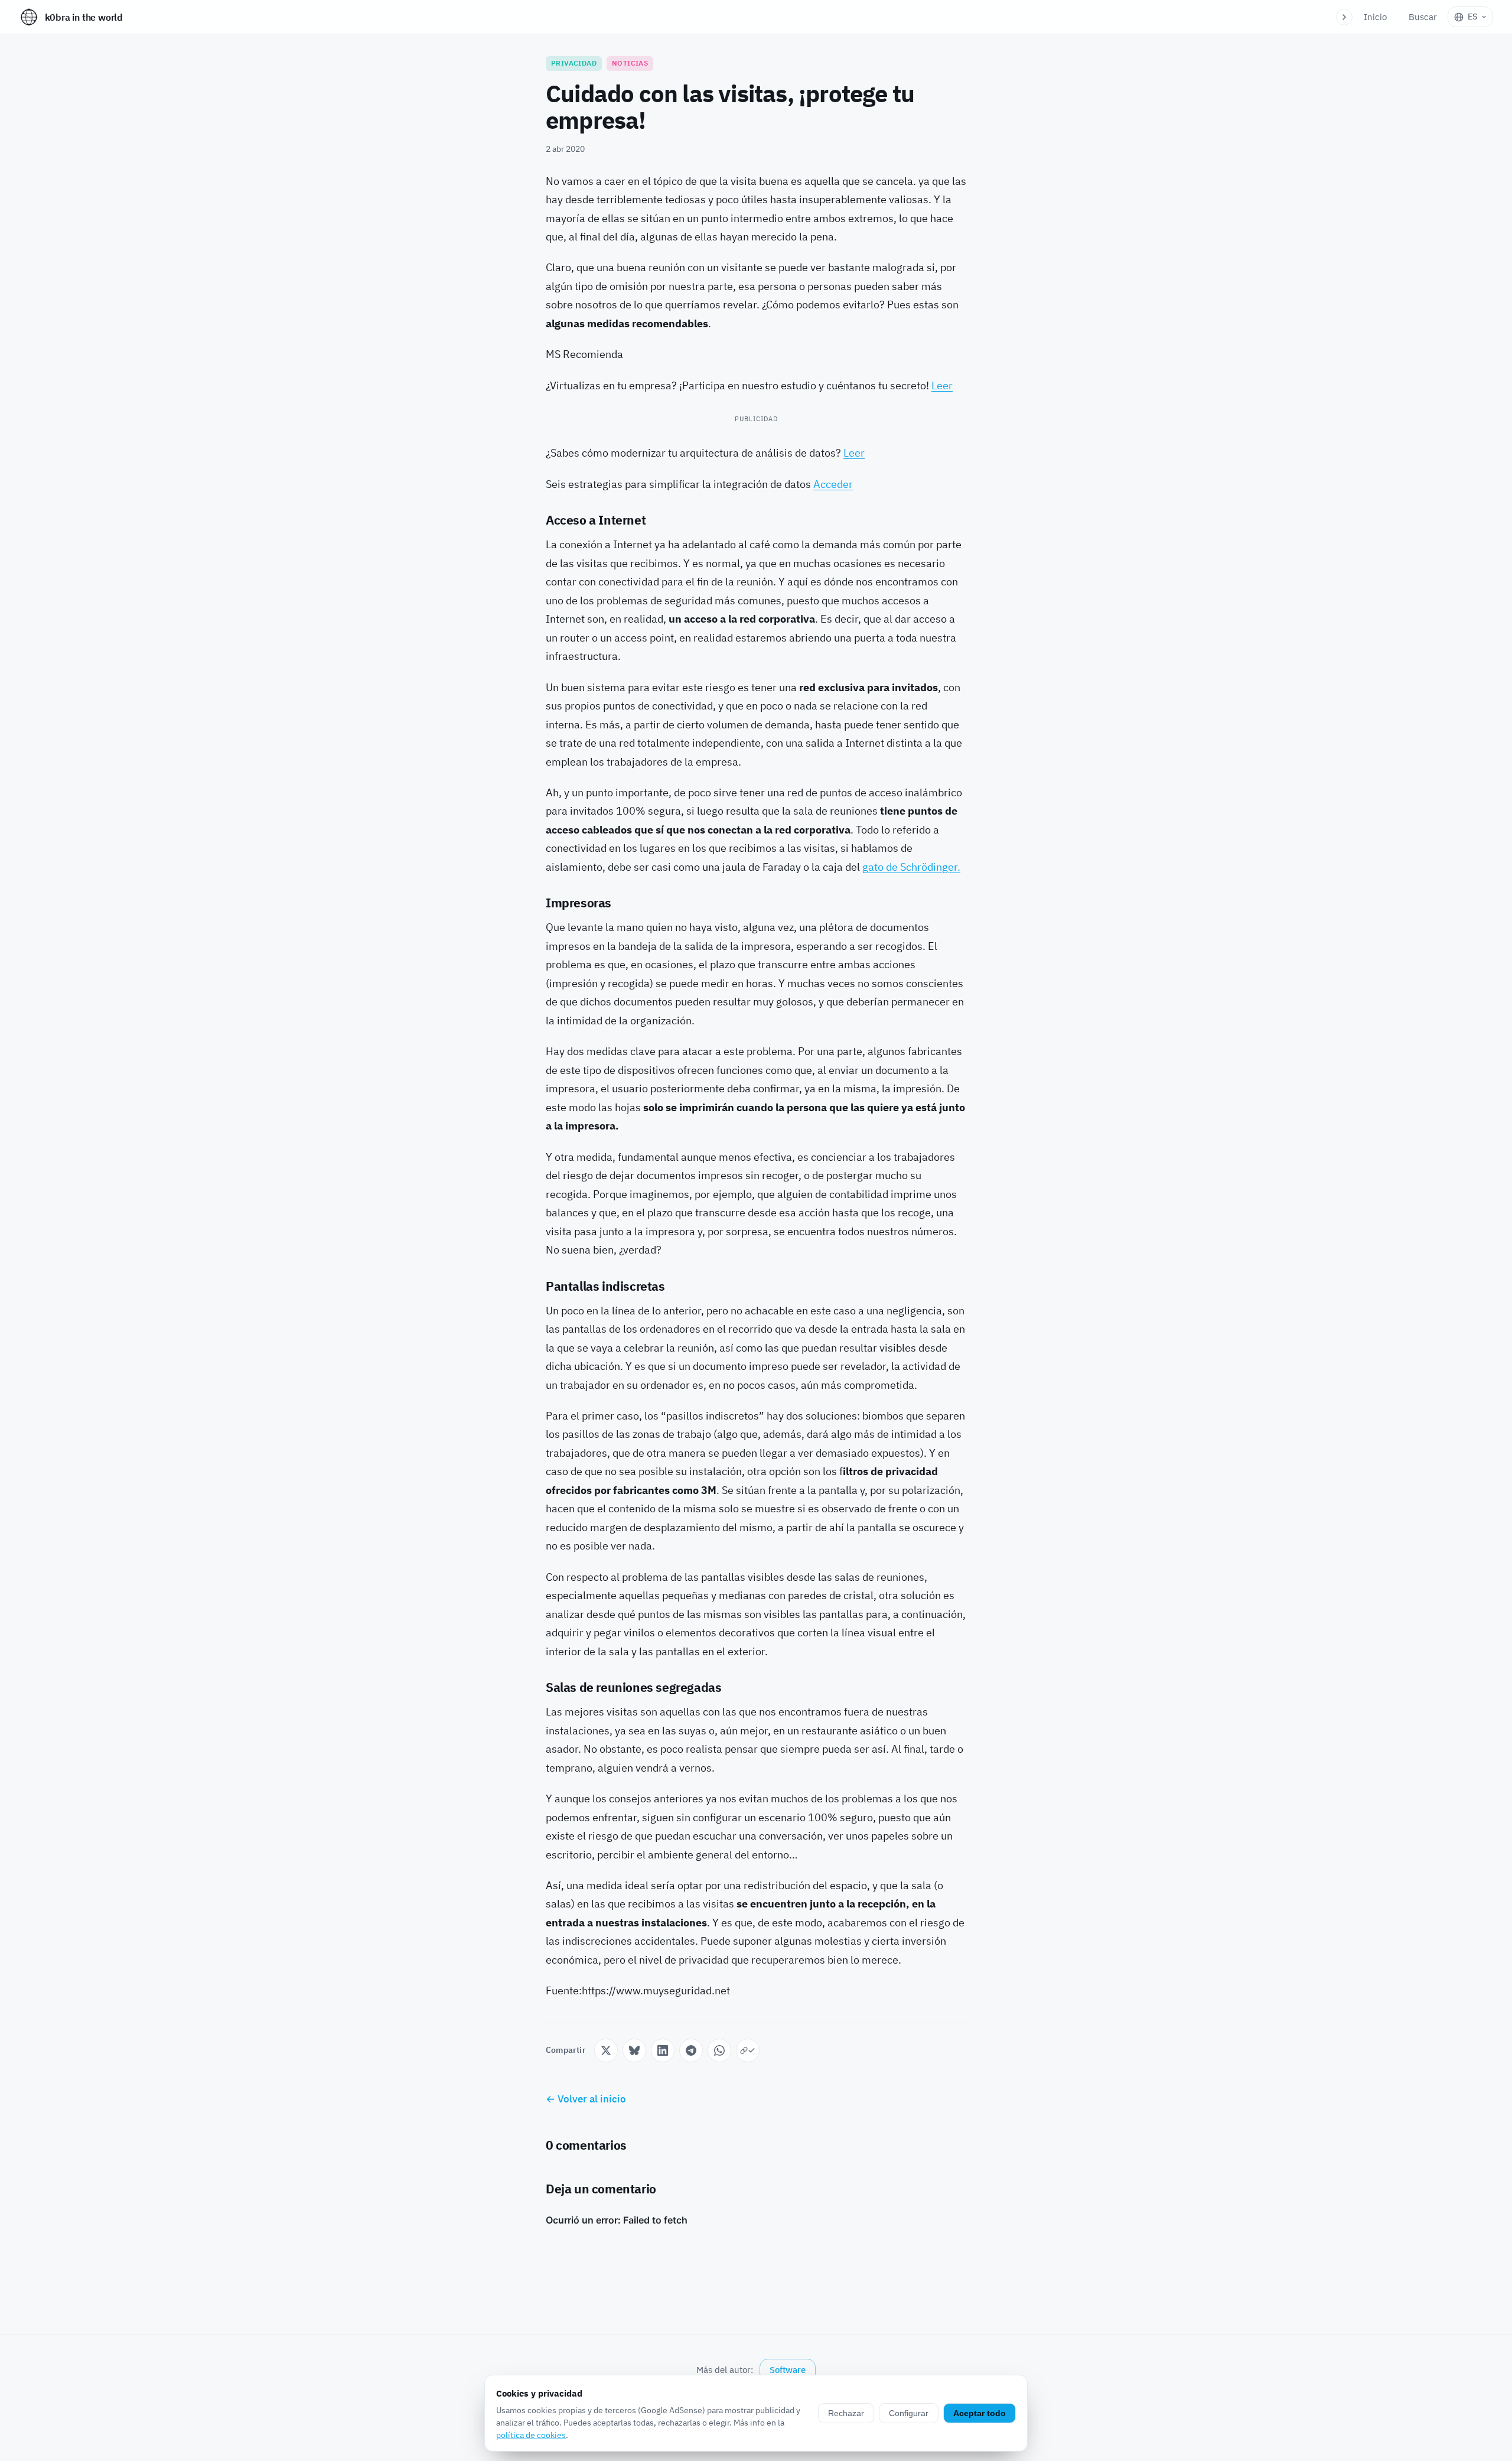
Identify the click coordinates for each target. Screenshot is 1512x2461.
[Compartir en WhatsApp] (719, 2050)
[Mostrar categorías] (1344, 17)
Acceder (833, 484)
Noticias (630, 63)
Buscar (1423, 17)
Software (788, 2370)
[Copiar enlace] (748, 2050)
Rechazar (846, 2413)
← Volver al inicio (586, 2099)
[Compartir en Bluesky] (634, 2050)
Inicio (1375, 17)
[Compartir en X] (606, 2050)
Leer (942, 385)
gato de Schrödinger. (911, 867)
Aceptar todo (980, 2413)
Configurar (909, 2413)
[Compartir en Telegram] (691, 2050)
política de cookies (531, 2435)
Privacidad (574, 63)
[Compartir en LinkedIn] (663, 2050)
